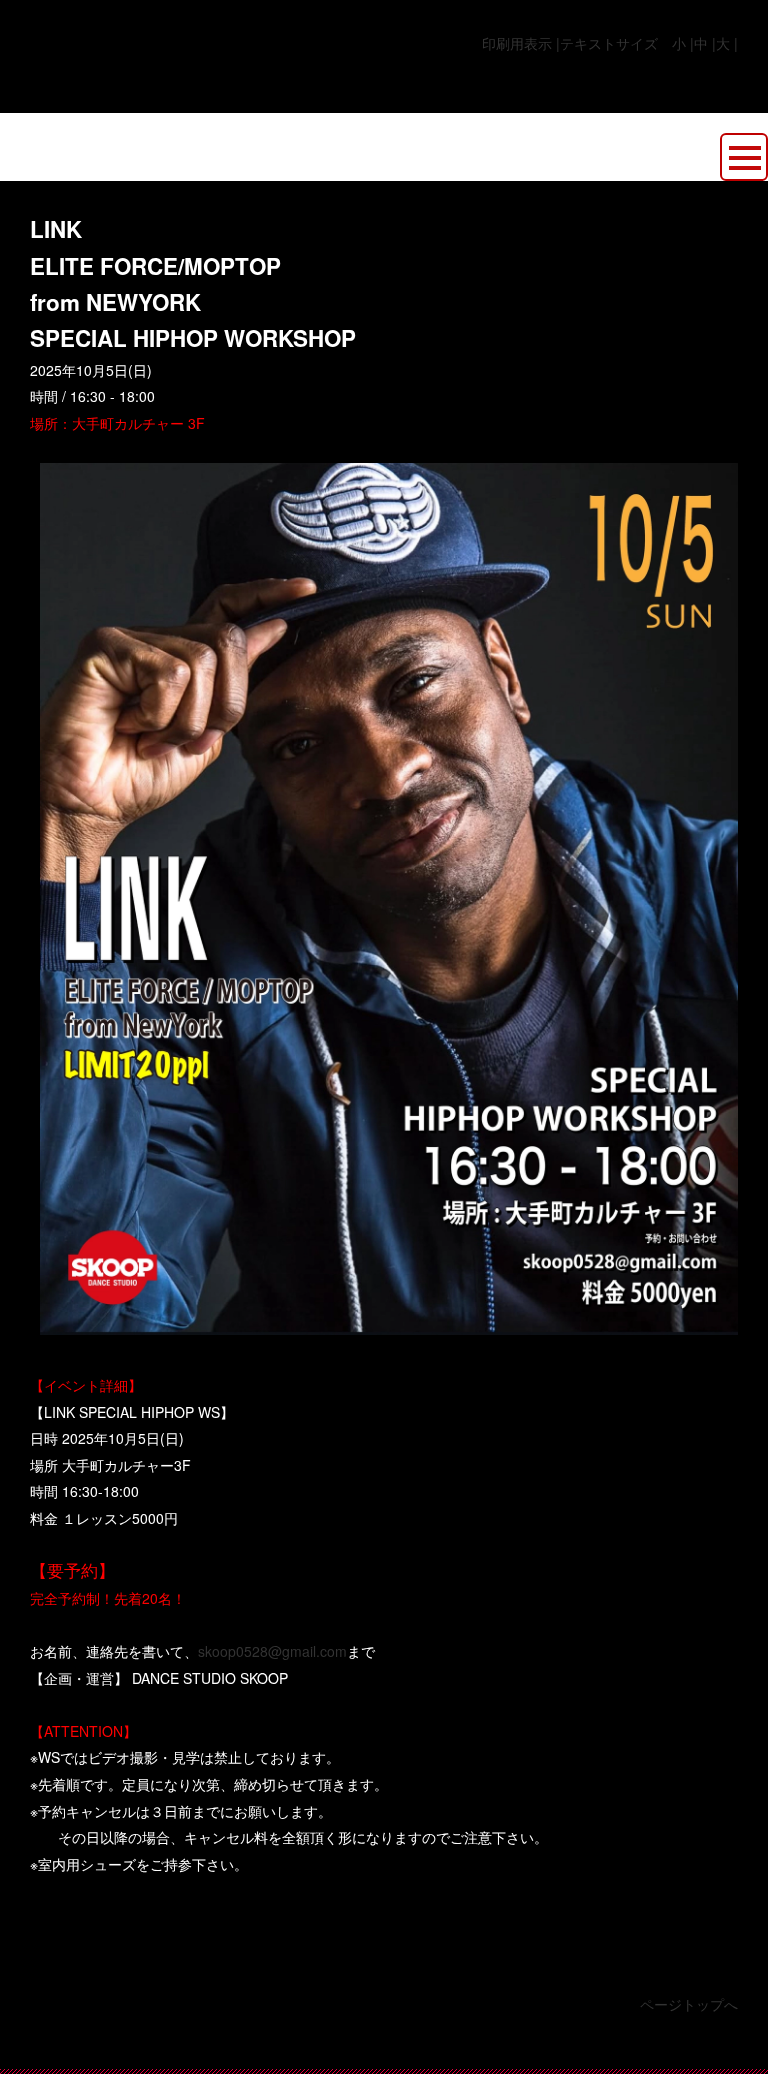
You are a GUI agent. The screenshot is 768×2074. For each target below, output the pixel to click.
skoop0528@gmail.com (272, 1651)
